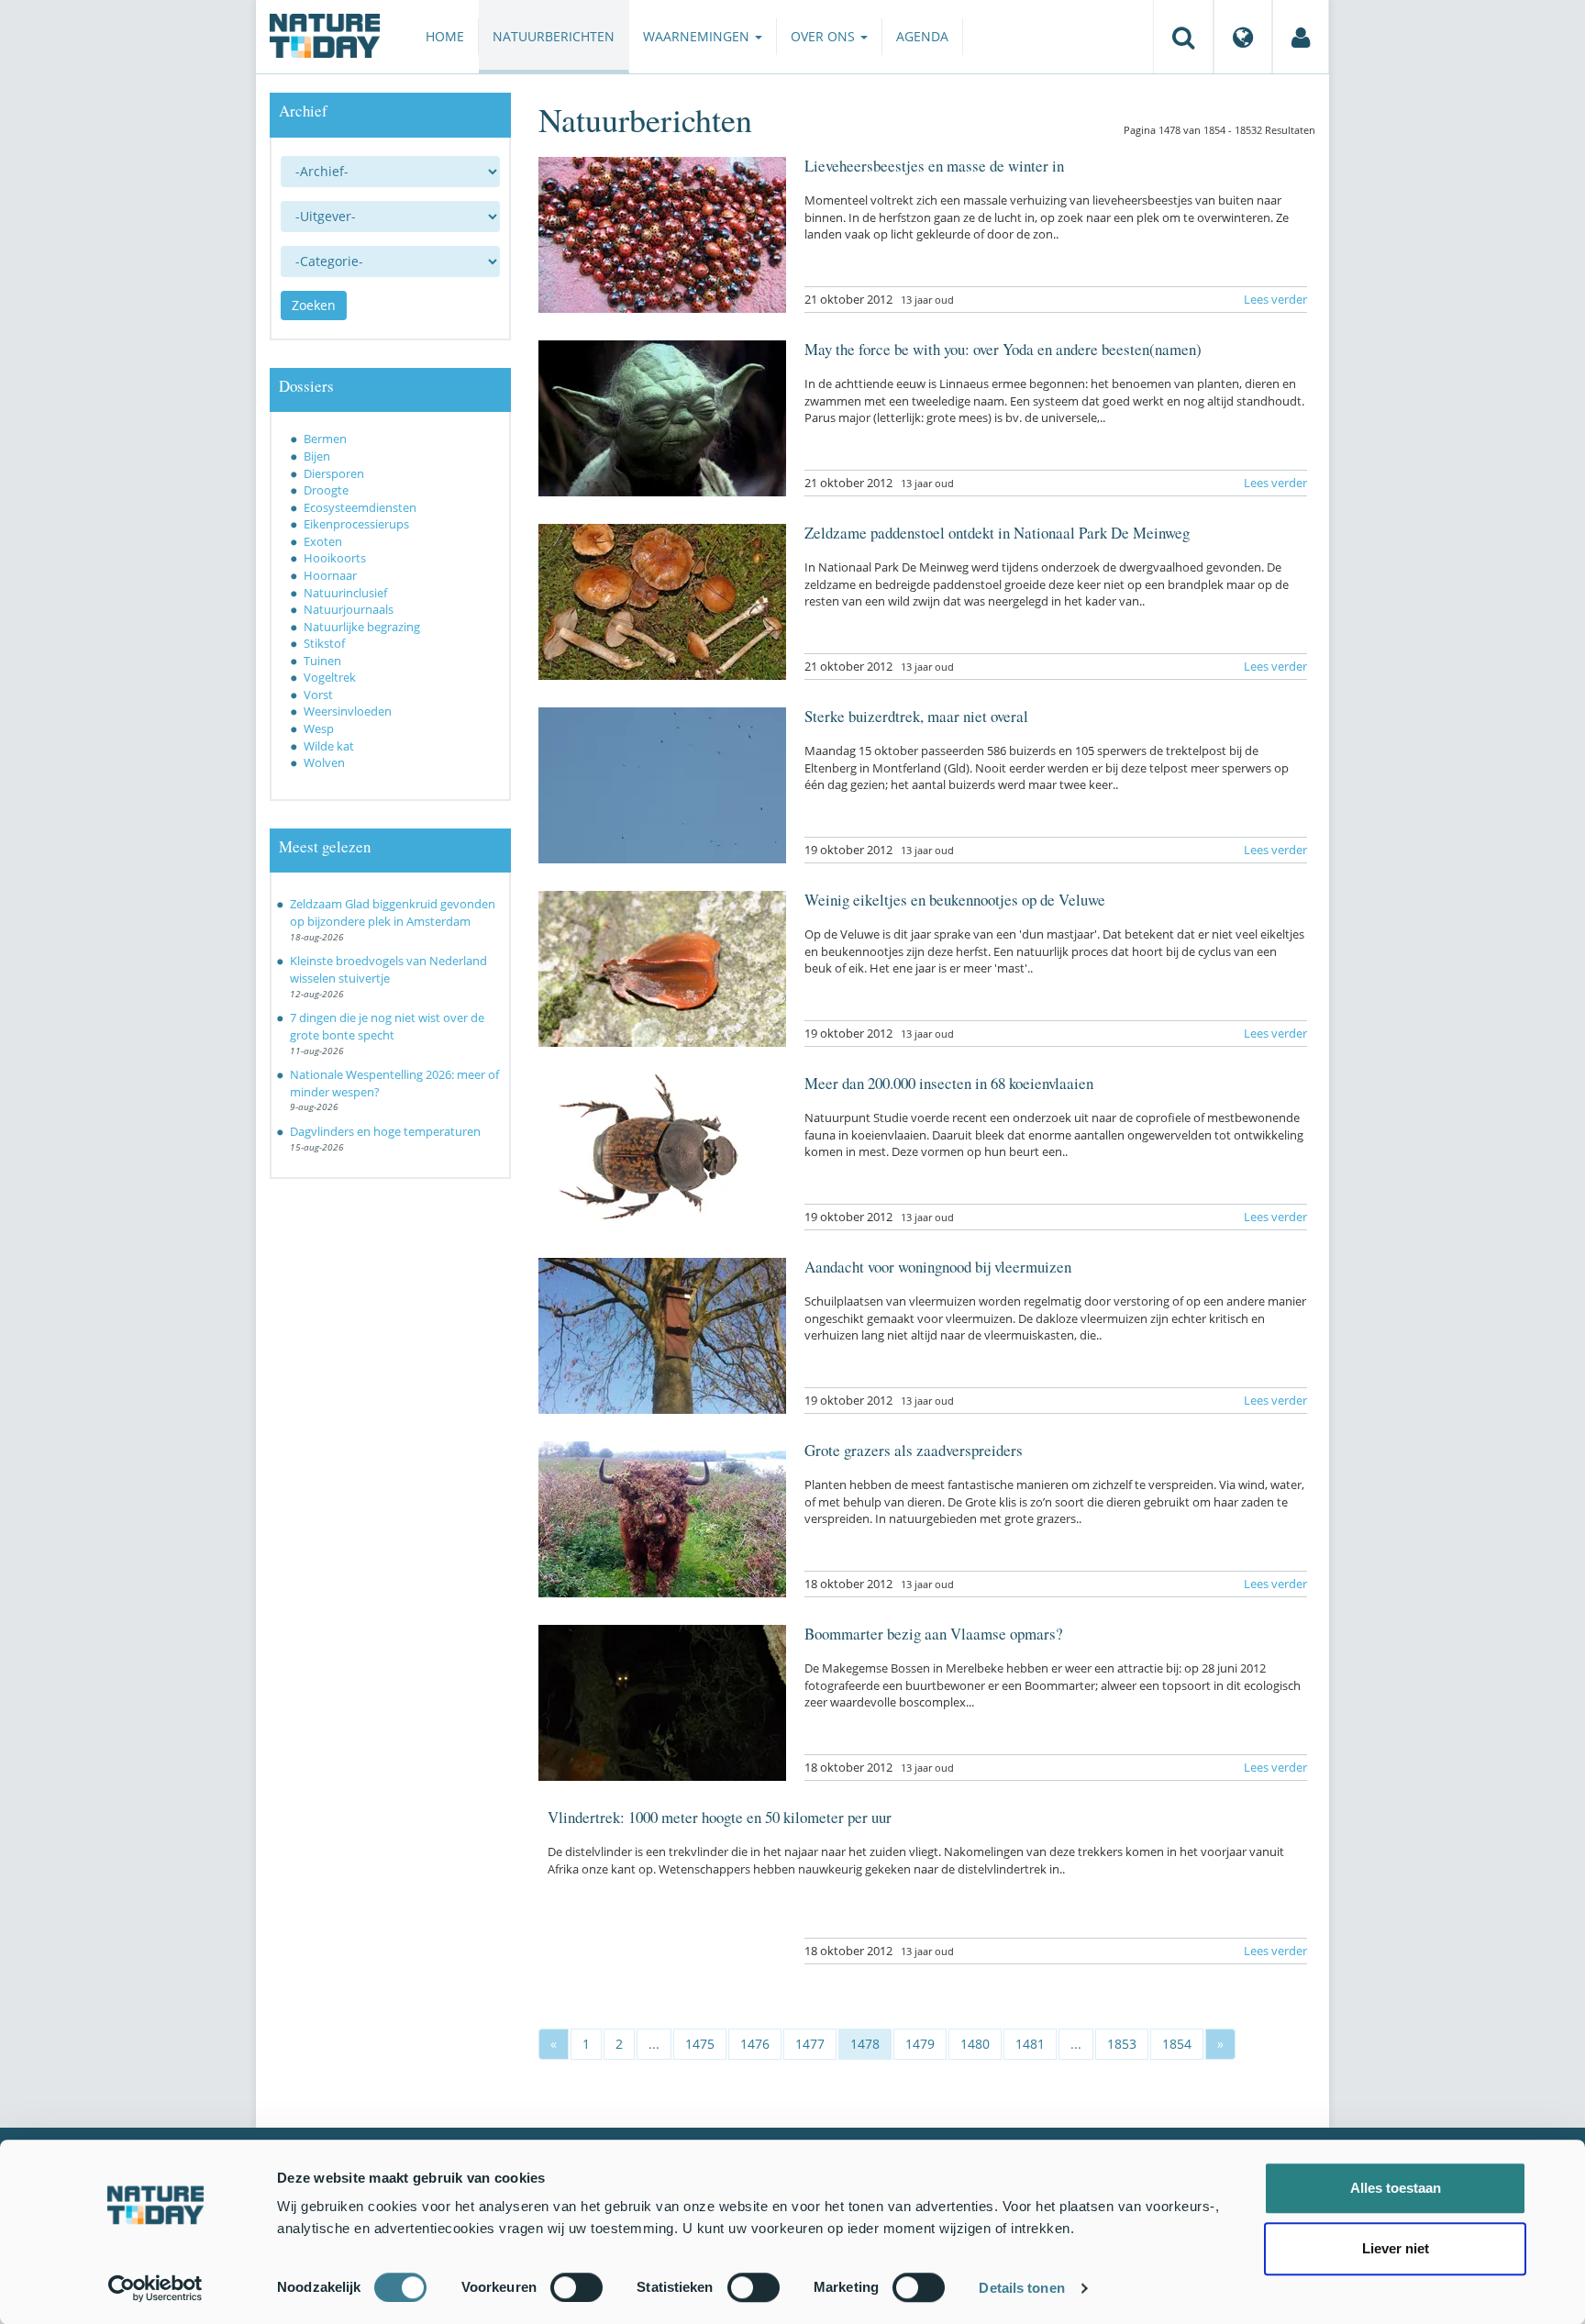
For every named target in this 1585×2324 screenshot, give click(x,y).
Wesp (319, 728)
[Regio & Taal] (1243, 37)
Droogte (326, 490)
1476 (755, 2044)
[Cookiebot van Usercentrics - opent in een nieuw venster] (155, 2288)
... (654, 2044)
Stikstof (324, 643)
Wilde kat (329, 746)
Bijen (317, 456)
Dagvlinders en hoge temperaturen (385, 1131)
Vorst (318, 695)
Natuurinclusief (345, 593)
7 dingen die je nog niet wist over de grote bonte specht (387, 1026)
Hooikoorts (335, 558)
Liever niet (1396, 2248)
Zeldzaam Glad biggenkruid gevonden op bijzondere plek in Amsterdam (393, 912)
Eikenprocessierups (356, 524)
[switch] (576, 2287)
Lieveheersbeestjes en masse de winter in (934, 166)
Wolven (324, 762)
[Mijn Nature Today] (1301, 37)
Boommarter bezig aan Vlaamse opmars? (934, 1634)
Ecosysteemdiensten (360, 507)
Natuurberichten (554, 36)
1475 (700, 2044)
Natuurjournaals (349, 609)
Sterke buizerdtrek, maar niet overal (916, 716)
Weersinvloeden (348, 711)
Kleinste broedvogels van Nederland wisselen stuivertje (388, 969)
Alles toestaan (1396, 2188)
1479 (920, 2044)
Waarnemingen (698, 36)
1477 (810, 2044)
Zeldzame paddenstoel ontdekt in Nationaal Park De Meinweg (997, 533)
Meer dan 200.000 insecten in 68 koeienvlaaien (949, 1083)
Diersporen (334, 473)
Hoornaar (330, 575)
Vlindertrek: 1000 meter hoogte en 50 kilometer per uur (720, 1817)
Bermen (325, 439)
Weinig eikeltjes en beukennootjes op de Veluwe (955, 900)
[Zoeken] (1183, 37)
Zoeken (314, 305)
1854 (1177, 2044)
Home (445, 36)
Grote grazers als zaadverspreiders (914, 1450)
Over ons (825, 36)
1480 (975, 2044)
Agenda (922, 36)
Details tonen (1021, 2288)
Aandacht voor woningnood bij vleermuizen (938, 1267)
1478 (865, 2044)
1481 (1030, 2044)
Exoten (323, 541)
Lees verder (1275, 299)
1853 (1122, 2044)
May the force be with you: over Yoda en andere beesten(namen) (1003, 349)
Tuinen (322, 661)
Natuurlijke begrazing (362, 627)
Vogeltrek (330, 677)
